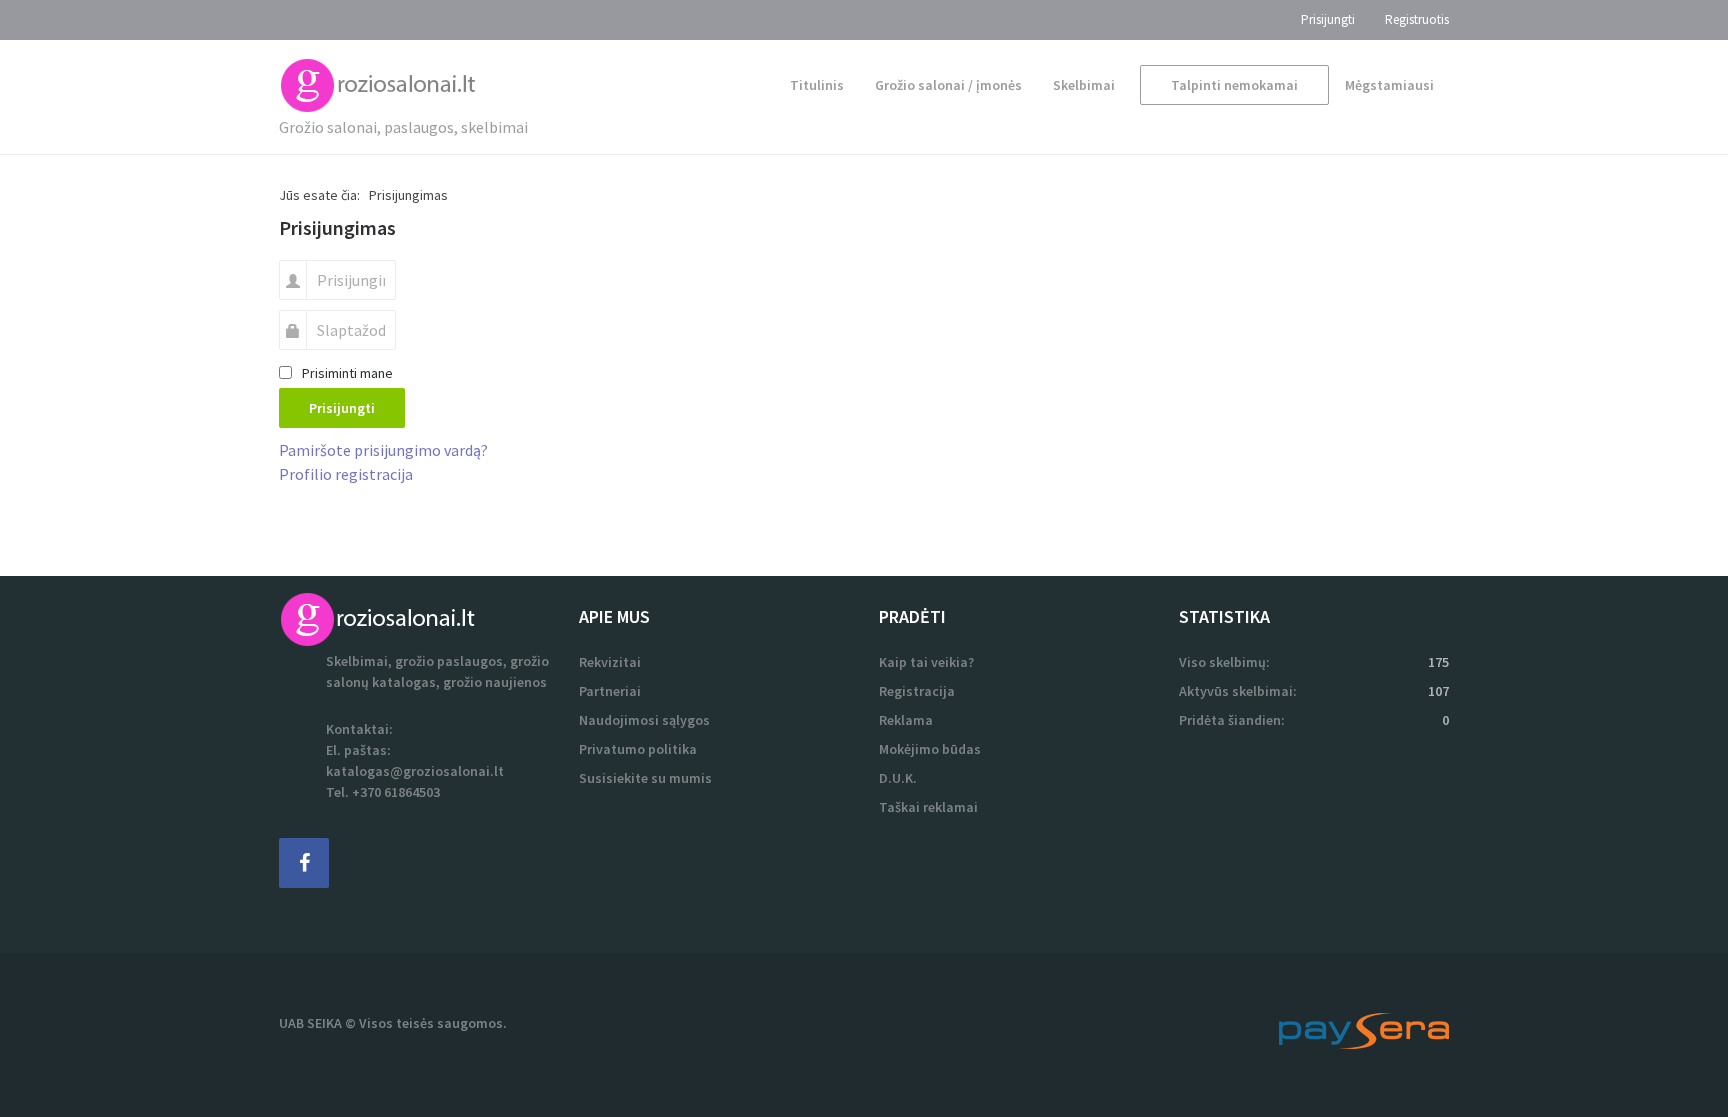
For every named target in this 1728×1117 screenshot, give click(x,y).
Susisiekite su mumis (645, 778)
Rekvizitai (610, 662)
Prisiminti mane (347, 373)
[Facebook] (304, 862)
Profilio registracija (346, 474)
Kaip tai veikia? (926, 662)
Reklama (906, 720)
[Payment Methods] (1364, 1029)
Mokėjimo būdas (930, 749)
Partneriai (610, 691)
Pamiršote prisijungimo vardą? (383, 450)
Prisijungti (1328, 19)
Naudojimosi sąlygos (644, 720)
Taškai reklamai (928, 807)
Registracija (917, 691)
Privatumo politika (638, 749)
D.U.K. (898, 778)
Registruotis (1417, 19)
